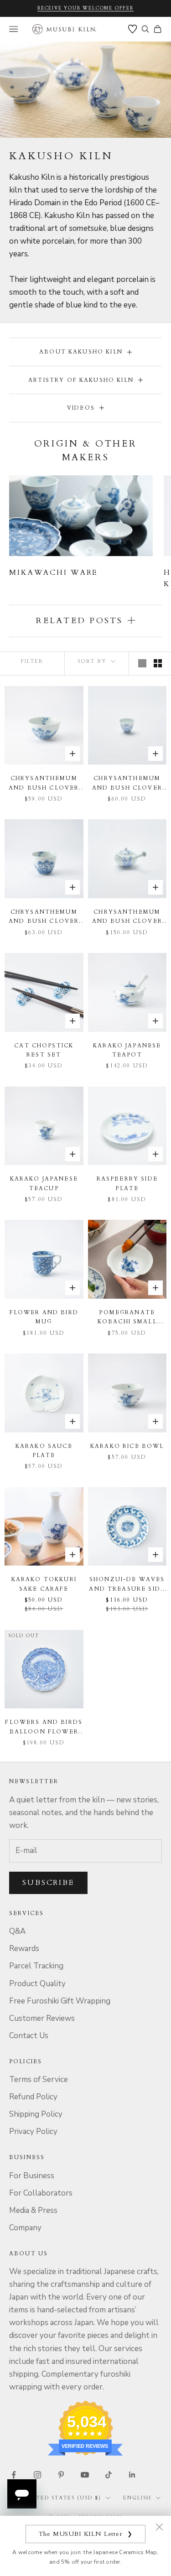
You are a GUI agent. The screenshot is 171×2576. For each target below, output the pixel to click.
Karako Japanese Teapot (127, 1050)
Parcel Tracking (36, 1966)
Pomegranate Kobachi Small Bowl (127, 1318)
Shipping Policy (36, 2114)
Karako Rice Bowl (127, 1446)
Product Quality (37, 1984)
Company (25, 2228)
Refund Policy (33, 2097)
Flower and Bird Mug (44, 1317)
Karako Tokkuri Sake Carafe (44, 1584)
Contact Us (29, 2036)
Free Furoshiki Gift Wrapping (60, 2001)
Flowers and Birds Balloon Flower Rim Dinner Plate (44, 1727)
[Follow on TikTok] (109, 2475)
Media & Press (33, 2210)
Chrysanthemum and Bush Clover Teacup (44, 917)
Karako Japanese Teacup (44, 1183)
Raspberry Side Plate (127, 1183)
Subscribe (48, 1883)
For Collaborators (41, 2193)
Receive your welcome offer (85, 8)
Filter (32, 661)
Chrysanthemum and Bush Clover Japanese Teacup (127, 783)
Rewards (24, 1949)
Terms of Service (39, 2079)
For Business (32, 2176)
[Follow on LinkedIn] (132, 2475)
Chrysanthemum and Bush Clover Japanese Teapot (127, 917)
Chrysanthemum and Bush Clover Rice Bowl (44, 783)
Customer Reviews (42, 2018)
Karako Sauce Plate (44, 1451)
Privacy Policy (33, 2131)
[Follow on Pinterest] (61, 2475)
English (137, 2498)
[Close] (159, 2527)
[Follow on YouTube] (85, 2475)
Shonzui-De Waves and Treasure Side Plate (127, 1585)
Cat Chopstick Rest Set (44, 1050)
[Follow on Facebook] (14, 2475)
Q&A (17, 1931)
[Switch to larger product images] (142, 663)
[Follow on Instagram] (37, 2475)
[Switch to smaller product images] (158, 663)
